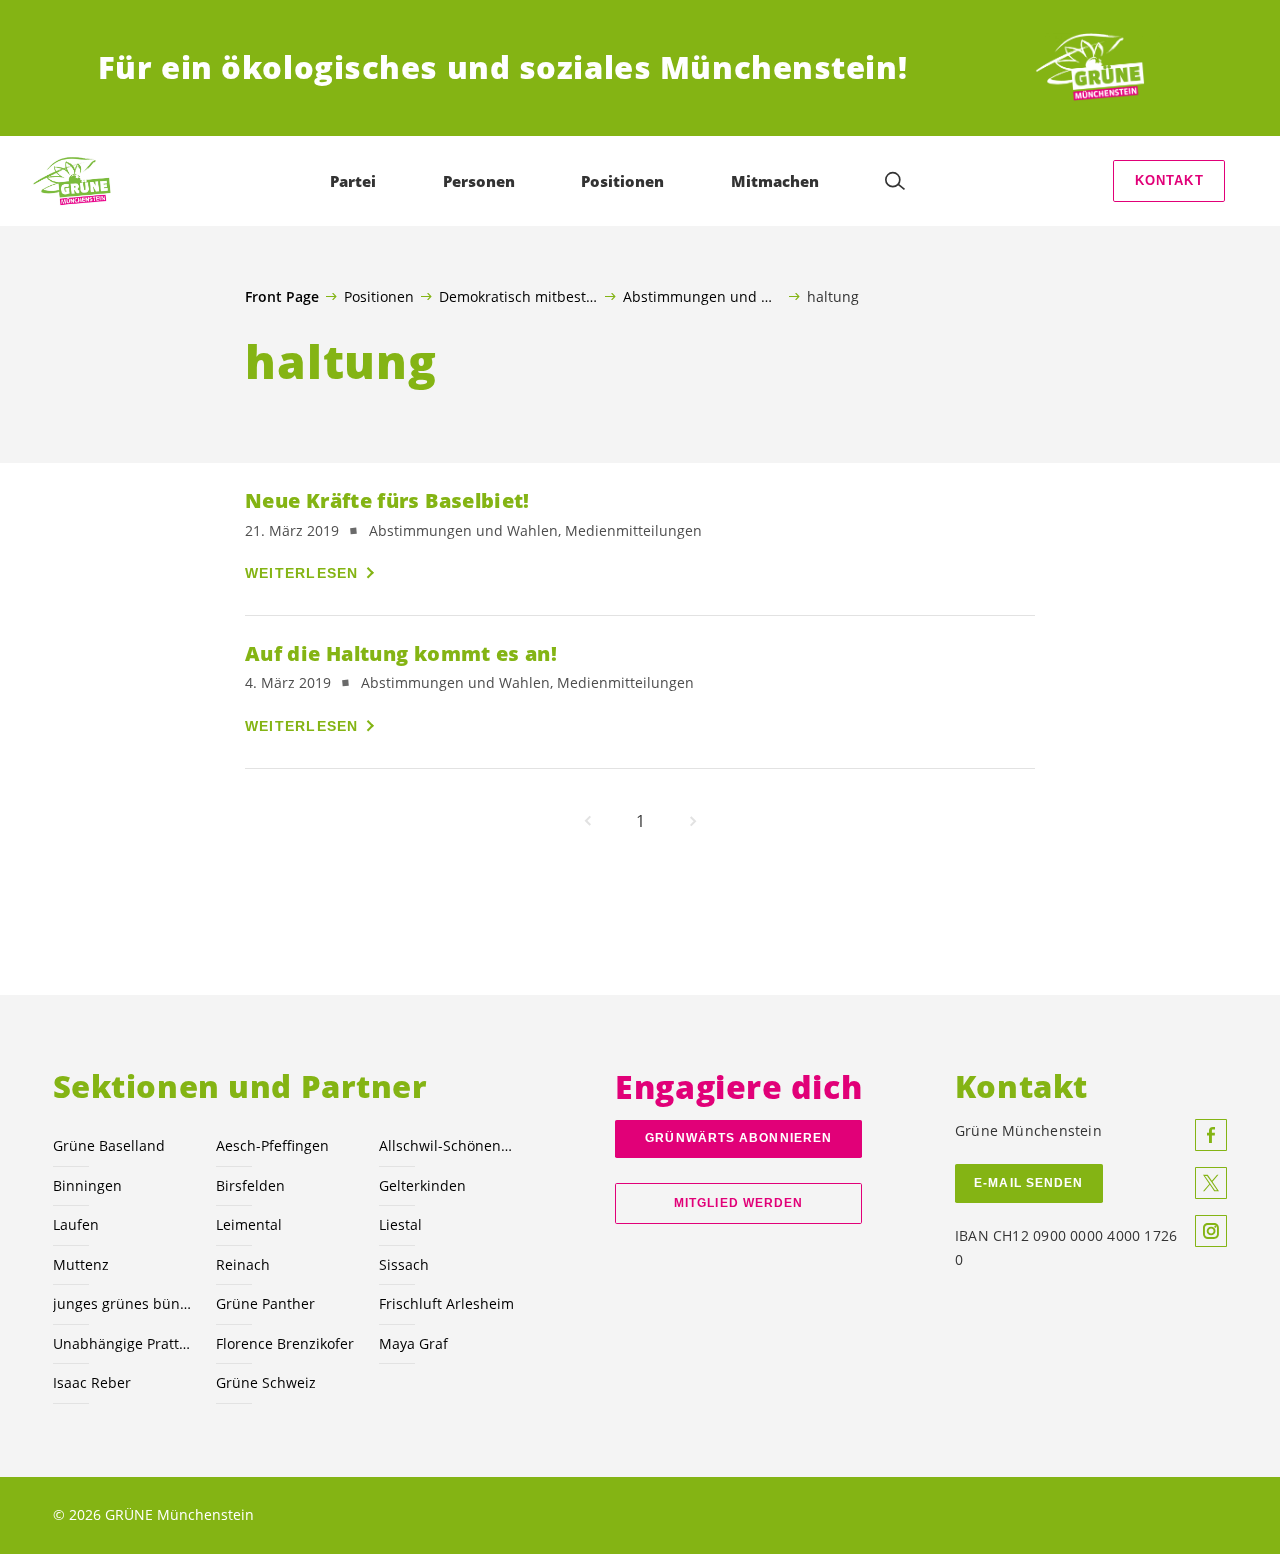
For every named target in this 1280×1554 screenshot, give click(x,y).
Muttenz (81, 1264)
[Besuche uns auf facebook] (1211, 1135)
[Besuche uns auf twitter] (1211, 1183)
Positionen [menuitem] (622, 181)
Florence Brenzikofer (285, 1343)
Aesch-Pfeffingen (272, 1145)
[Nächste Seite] (693, 821)
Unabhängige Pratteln (122, 1343)
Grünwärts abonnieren (738, 1138)
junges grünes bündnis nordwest (122, 1303)
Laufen (76, 1224)
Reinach (243, 1264)
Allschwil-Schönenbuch (448, 1145)
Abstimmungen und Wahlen (702, 296)
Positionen (379, 296)
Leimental (249, 1224)
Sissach (404, 1264)
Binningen (87, 1185)
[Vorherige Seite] (588, 821)
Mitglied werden (738, 1203)
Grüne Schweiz (266, 1382)
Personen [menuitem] (479, 181)
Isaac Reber (92, 1382)
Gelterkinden (422, 1185)
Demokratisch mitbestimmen (518, 296)
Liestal (400, 1224)
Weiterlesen (302, 573)
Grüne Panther (265, 1303)
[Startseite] (1108, 68)
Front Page (282, 297)
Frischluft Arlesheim (446, 1303)
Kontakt (1169, 180)
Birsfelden (250, 1185)
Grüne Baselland (109, 1145)
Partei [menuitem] (353, 181)
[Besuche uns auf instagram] (1211, 1231)
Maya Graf (413, 1343)
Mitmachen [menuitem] (775, 181)
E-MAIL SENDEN (1028, 1183)
